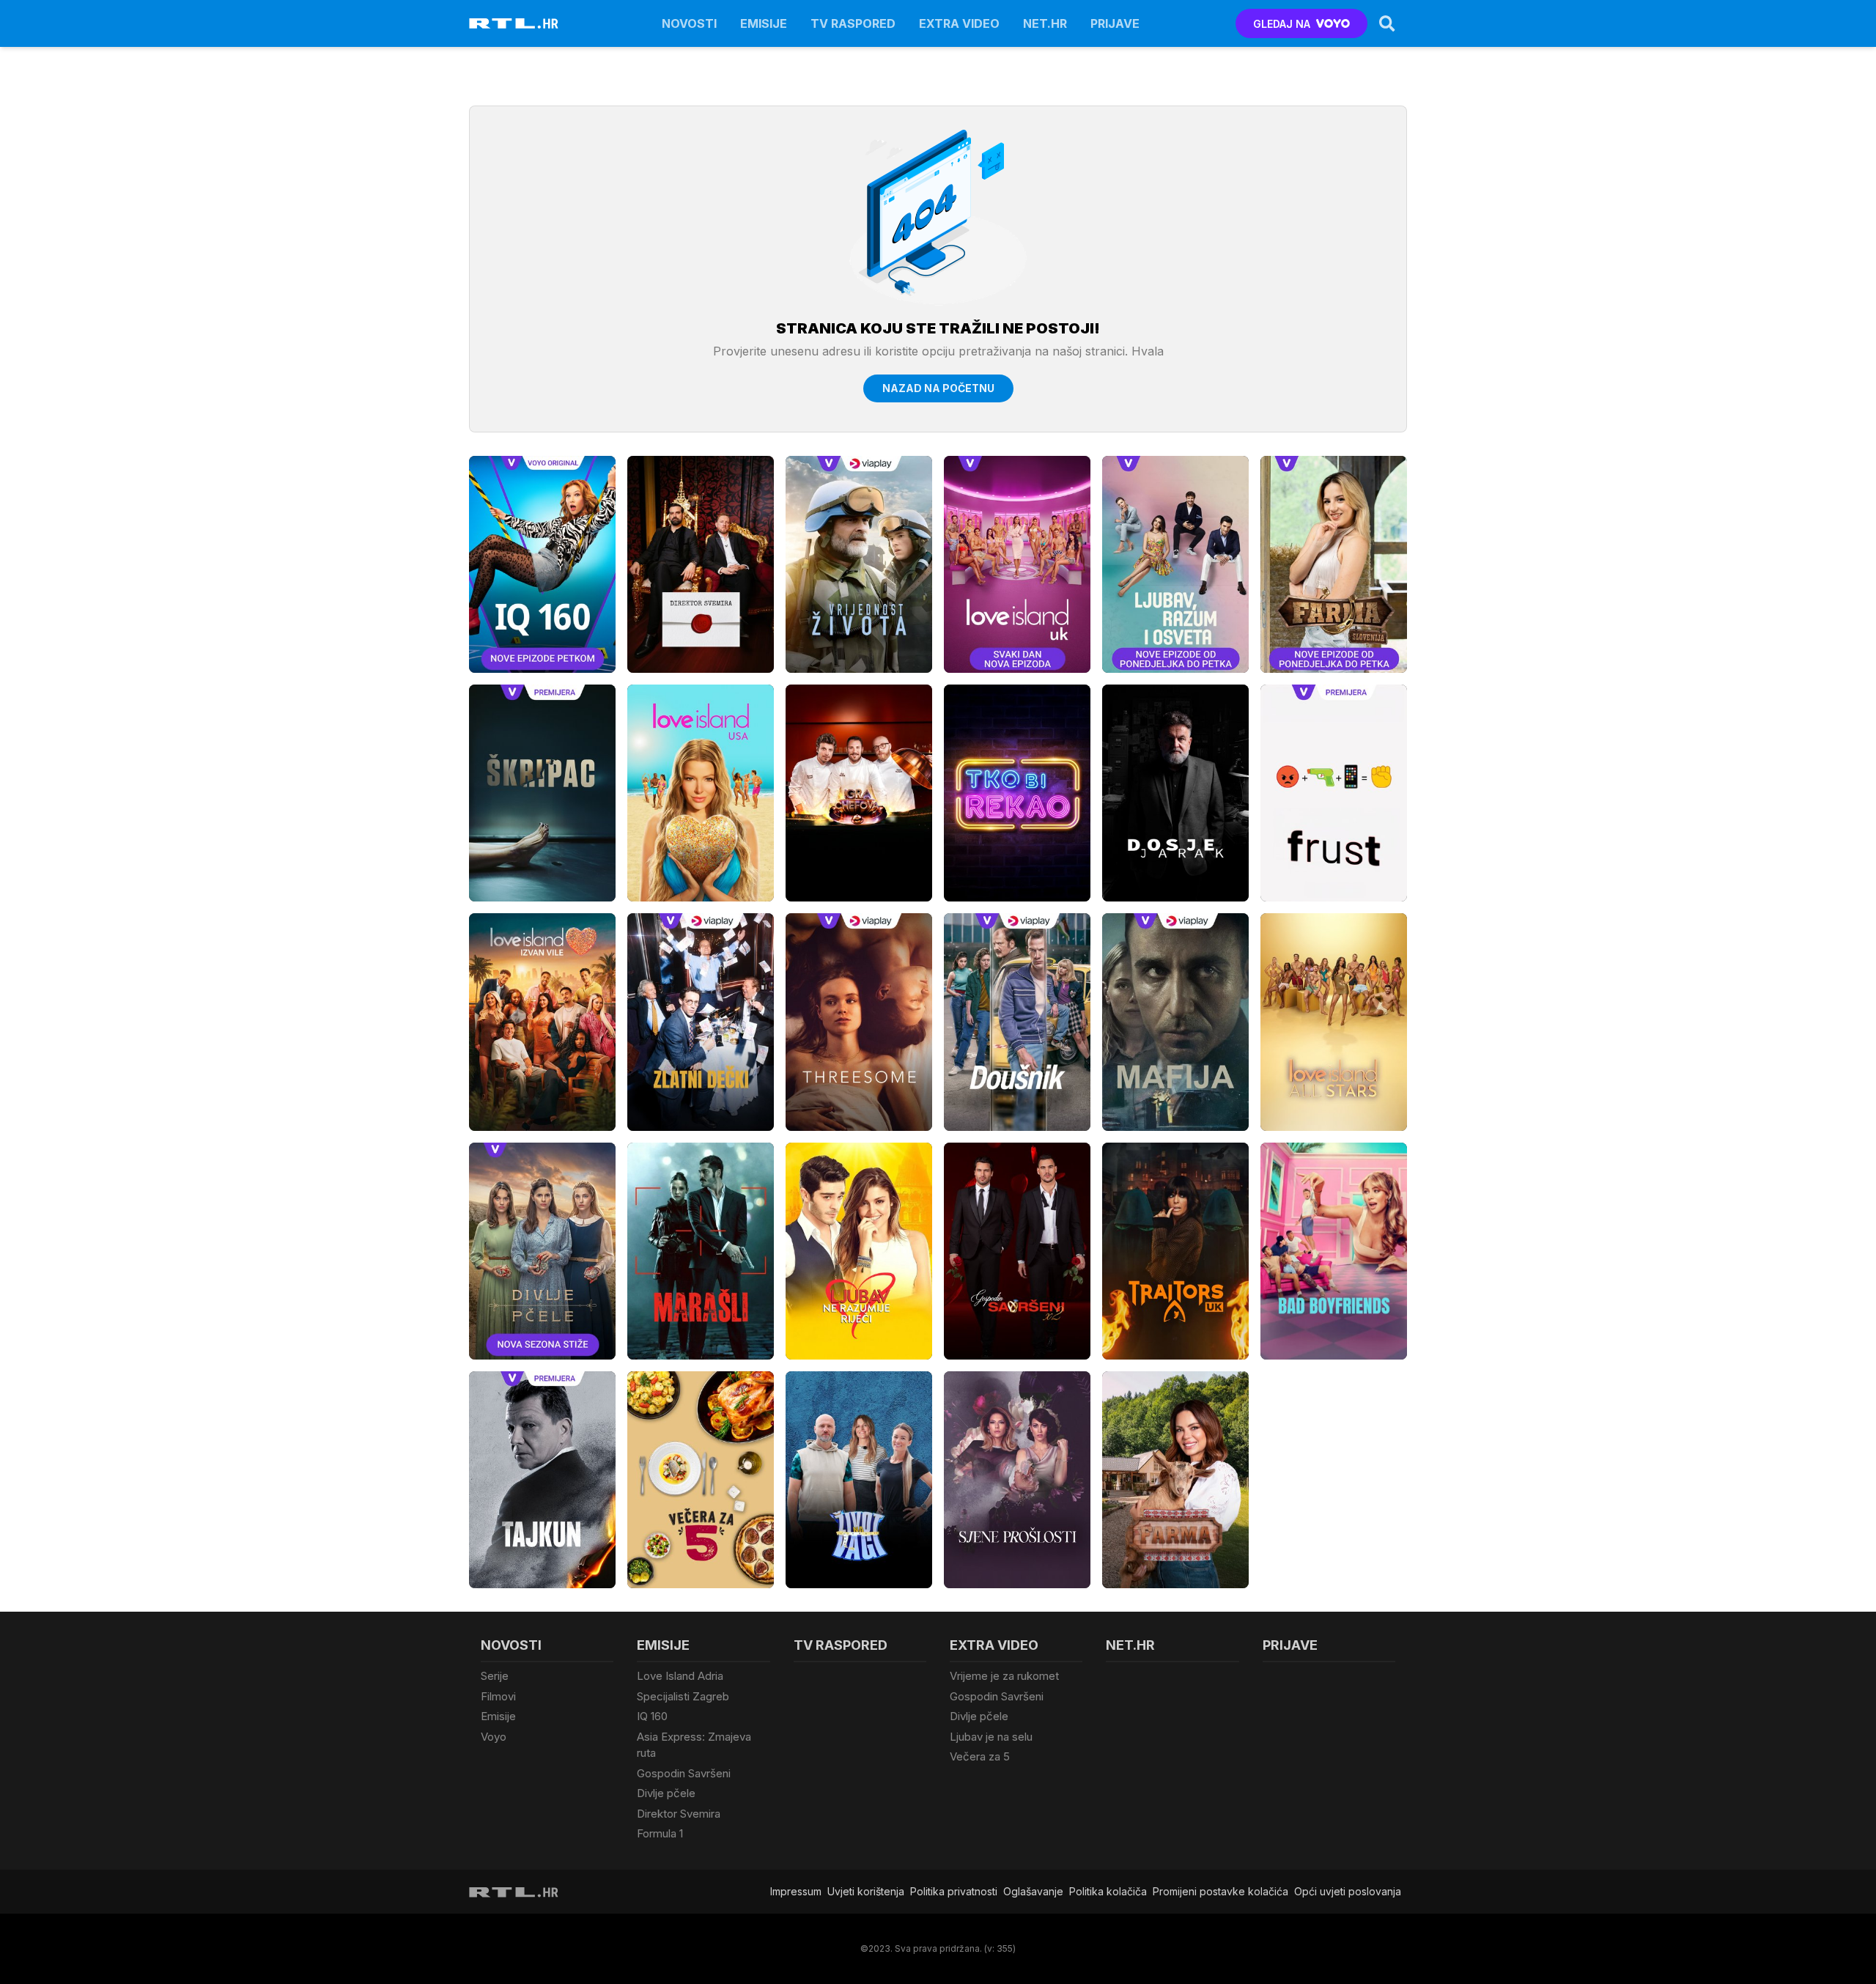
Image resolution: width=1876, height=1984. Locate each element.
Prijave (1115, 23)
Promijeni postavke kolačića (1220, 1891)
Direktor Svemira (679, 1814)
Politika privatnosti (954, 1891)
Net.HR (1045, 23)
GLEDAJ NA (1282, 24)
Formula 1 (660, 1833)
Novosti (689, 23)
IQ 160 (652, 1716)
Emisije (764, 23)
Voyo (494, 1737)
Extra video (959, 23)
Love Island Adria (680, 1676)
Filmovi (498, 1696)
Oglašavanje (1033, 1891)
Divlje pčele (666, 1793)
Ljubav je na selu (991, 1737)
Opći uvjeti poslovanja (1348, 1891)
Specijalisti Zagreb (683, 1696)
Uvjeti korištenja (866, 1891)
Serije (495, 1676)
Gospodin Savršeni (684, 1773)
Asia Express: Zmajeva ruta (694, 1745)
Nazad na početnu (938, 388)
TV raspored (853, 23)
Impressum (796, 1891)
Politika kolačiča (1108, 1891)
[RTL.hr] (514, 23)
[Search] (1387, 23)
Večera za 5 (980, 1756)
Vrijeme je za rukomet (1004, 1676)
